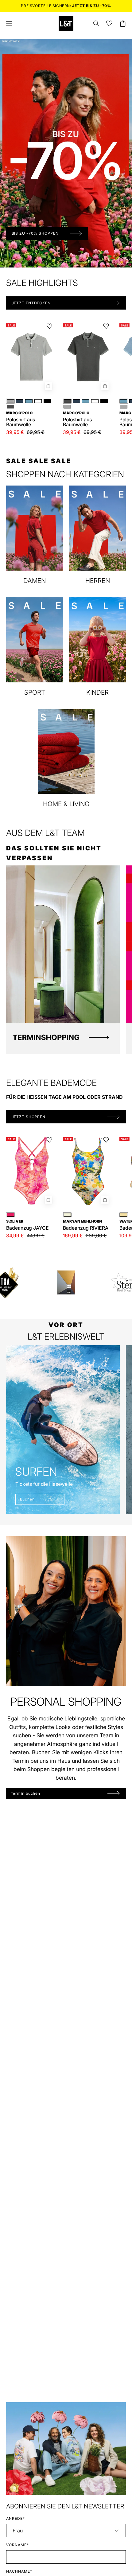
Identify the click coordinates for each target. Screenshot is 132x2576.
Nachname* (19, 2571)
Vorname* (17, 2545)
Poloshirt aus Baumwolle (21, 419)
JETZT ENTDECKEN (31, 303)
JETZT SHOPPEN (29, 1117)
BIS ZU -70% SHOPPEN (35, 233)
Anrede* (16, 2518)
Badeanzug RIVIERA (86, 1225)
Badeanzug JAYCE (27, 1225)
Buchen (27, 1499)
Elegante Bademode (51, 1083)
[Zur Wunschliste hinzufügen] (49, 326)
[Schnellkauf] (49, 386)
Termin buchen (26, 1793)
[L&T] (66, 24)
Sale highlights (42, 283)
